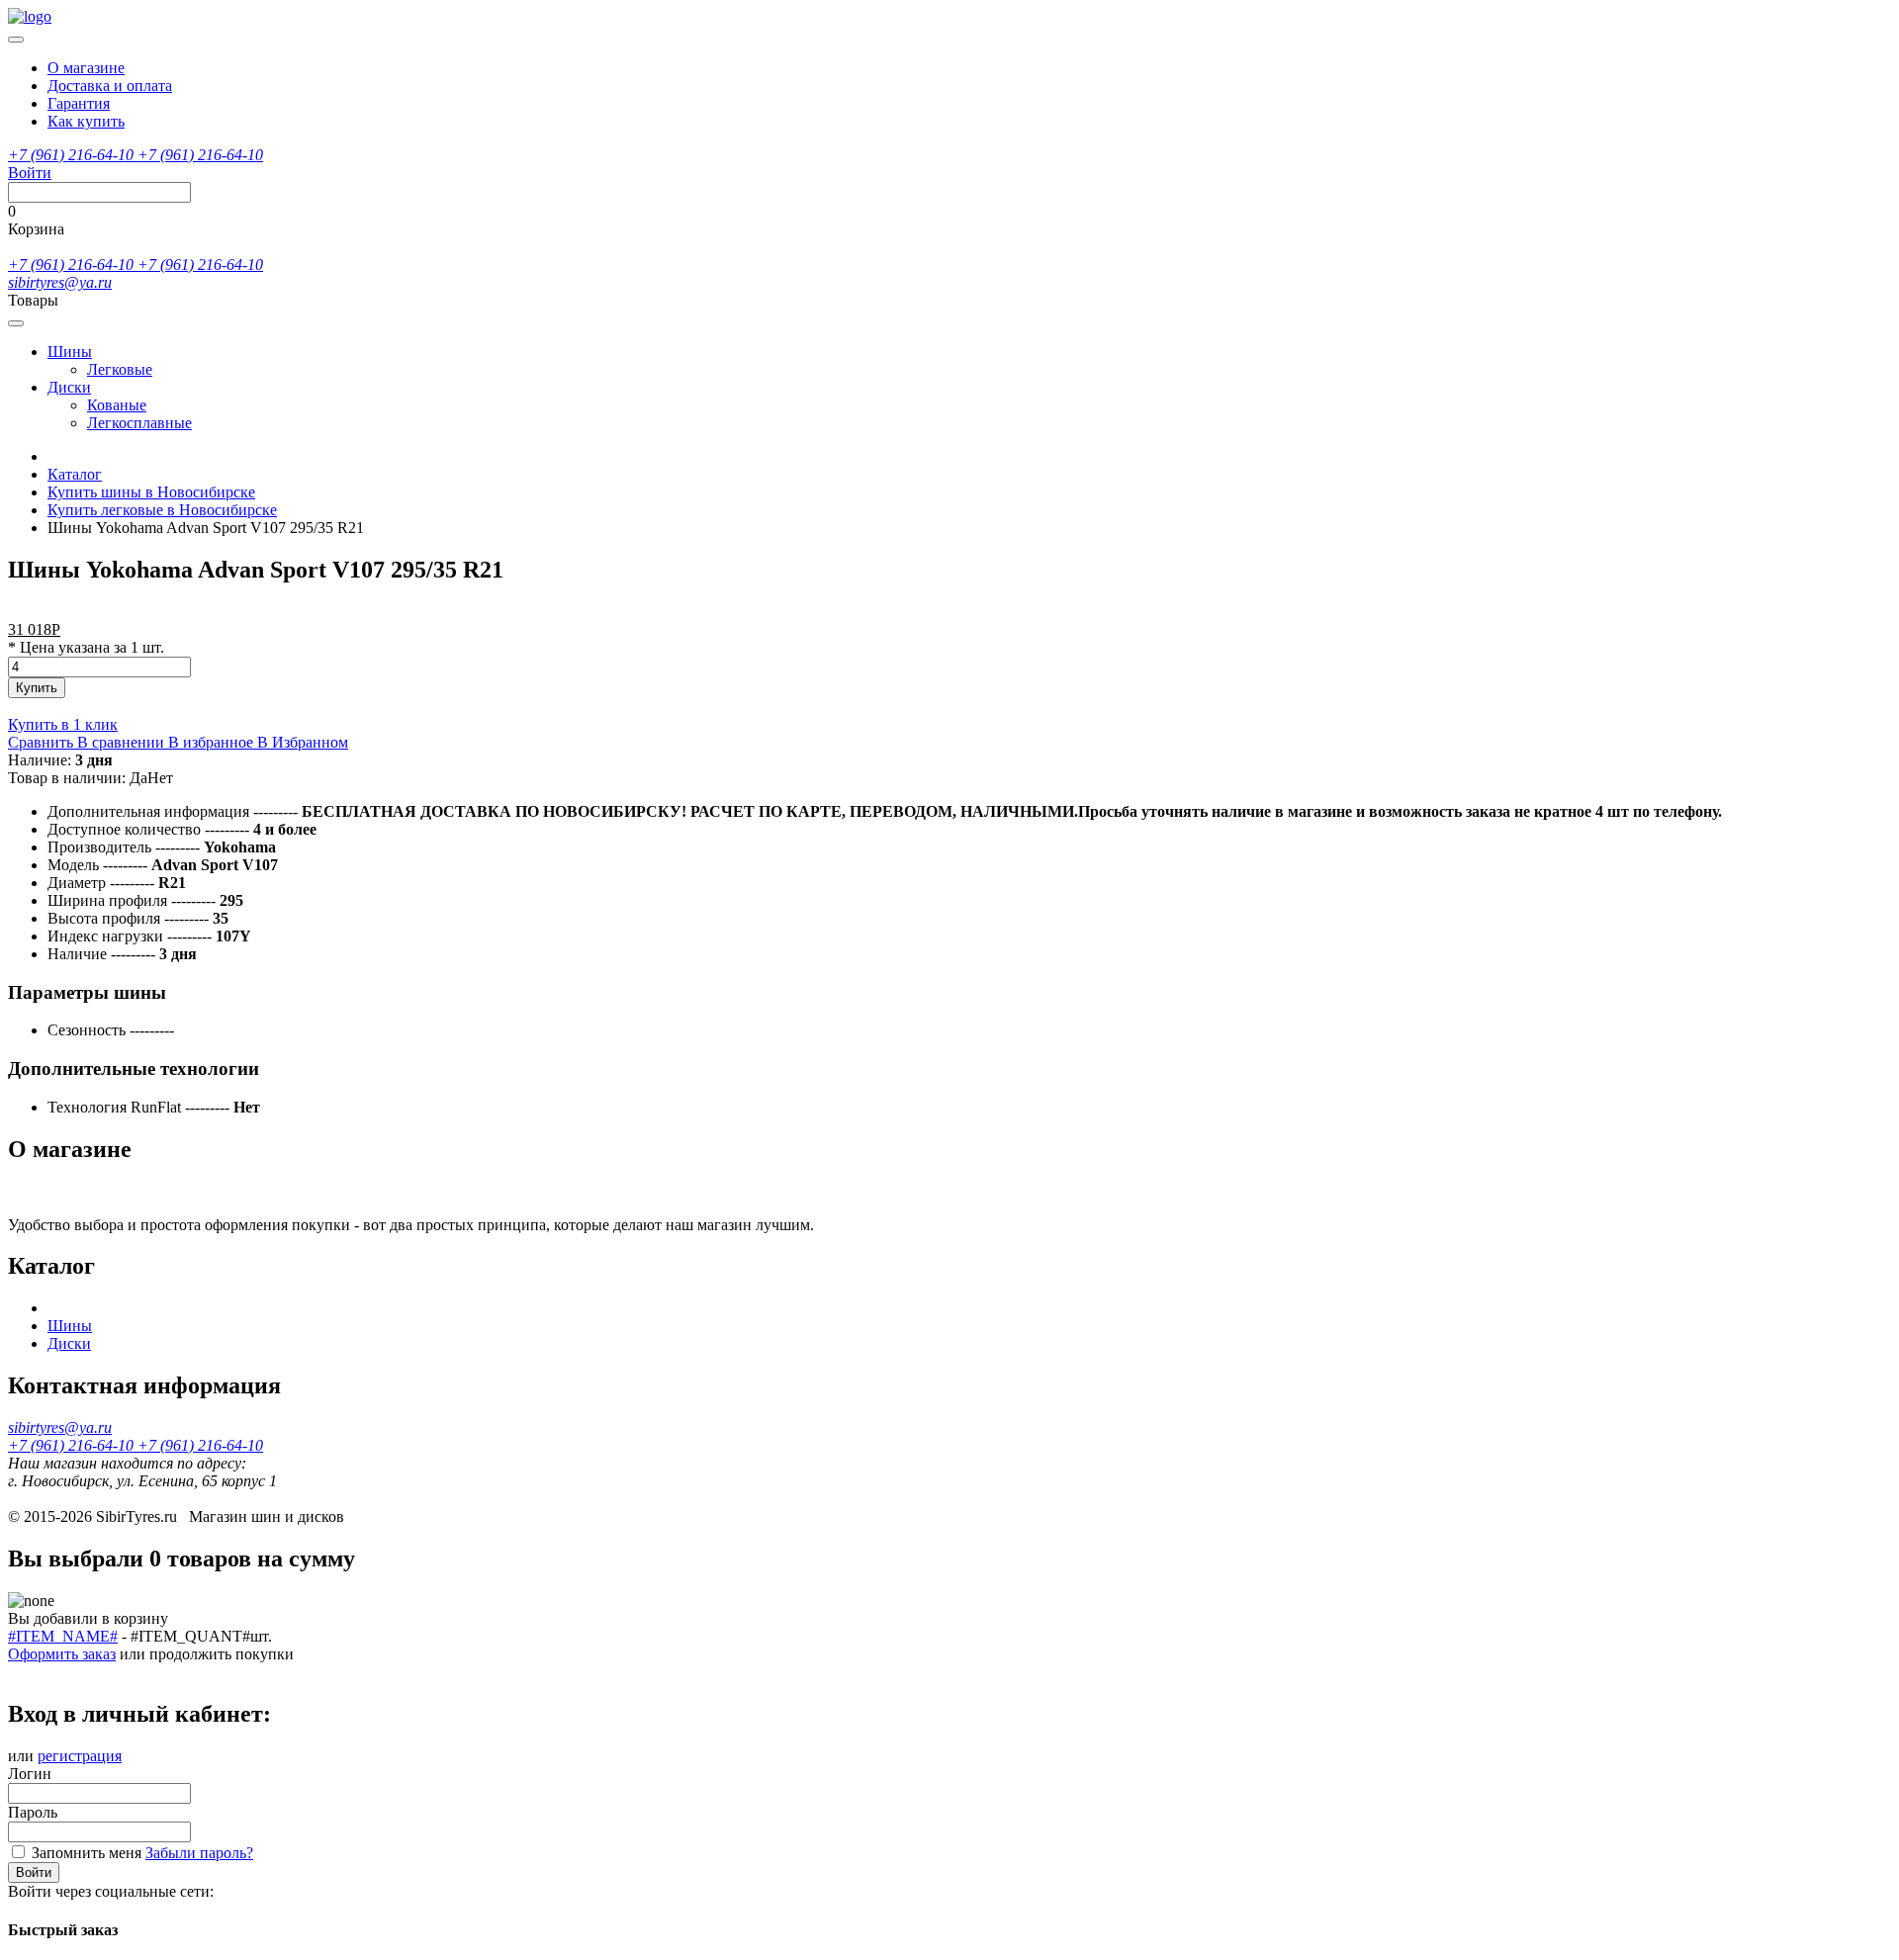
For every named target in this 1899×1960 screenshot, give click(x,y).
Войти (34, 1872)
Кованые (117, 405)
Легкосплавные (139, 423)
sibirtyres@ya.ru (60, 282)
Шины (70, 352)
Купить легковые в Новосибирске (162, 510)
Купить (37, 688)
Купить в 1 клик (63, 724)
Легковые (120, 369)
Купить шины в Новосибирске (151, 492)
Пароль (33, 1812)
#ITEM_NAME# (63, 1636)
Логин (30, 1774)
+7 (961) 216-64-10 (73, 155)
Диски (69, 387)
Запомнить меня (87, 1853)
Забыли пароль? (199, 1853)
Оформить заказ (62, 1654)
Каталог (75, 474)
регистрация (80, 1756)
